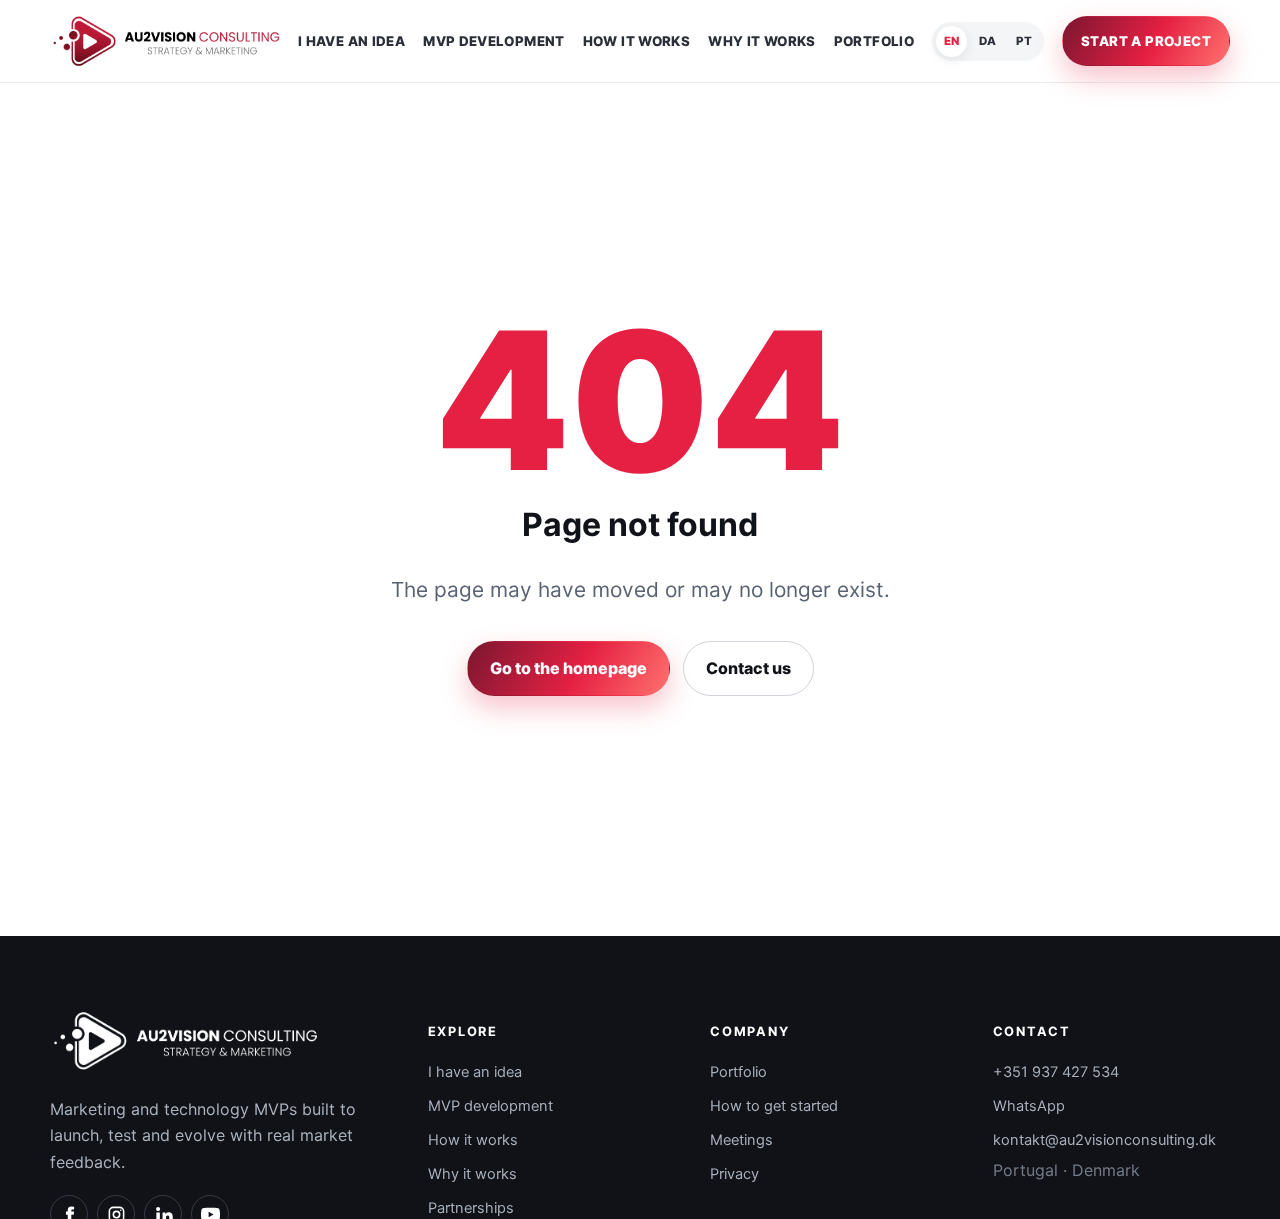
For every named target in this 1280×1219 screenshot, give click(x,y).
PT (1024, 41)
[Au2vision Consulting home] (166, 40)
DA (987, 41)
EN (951, 41)
